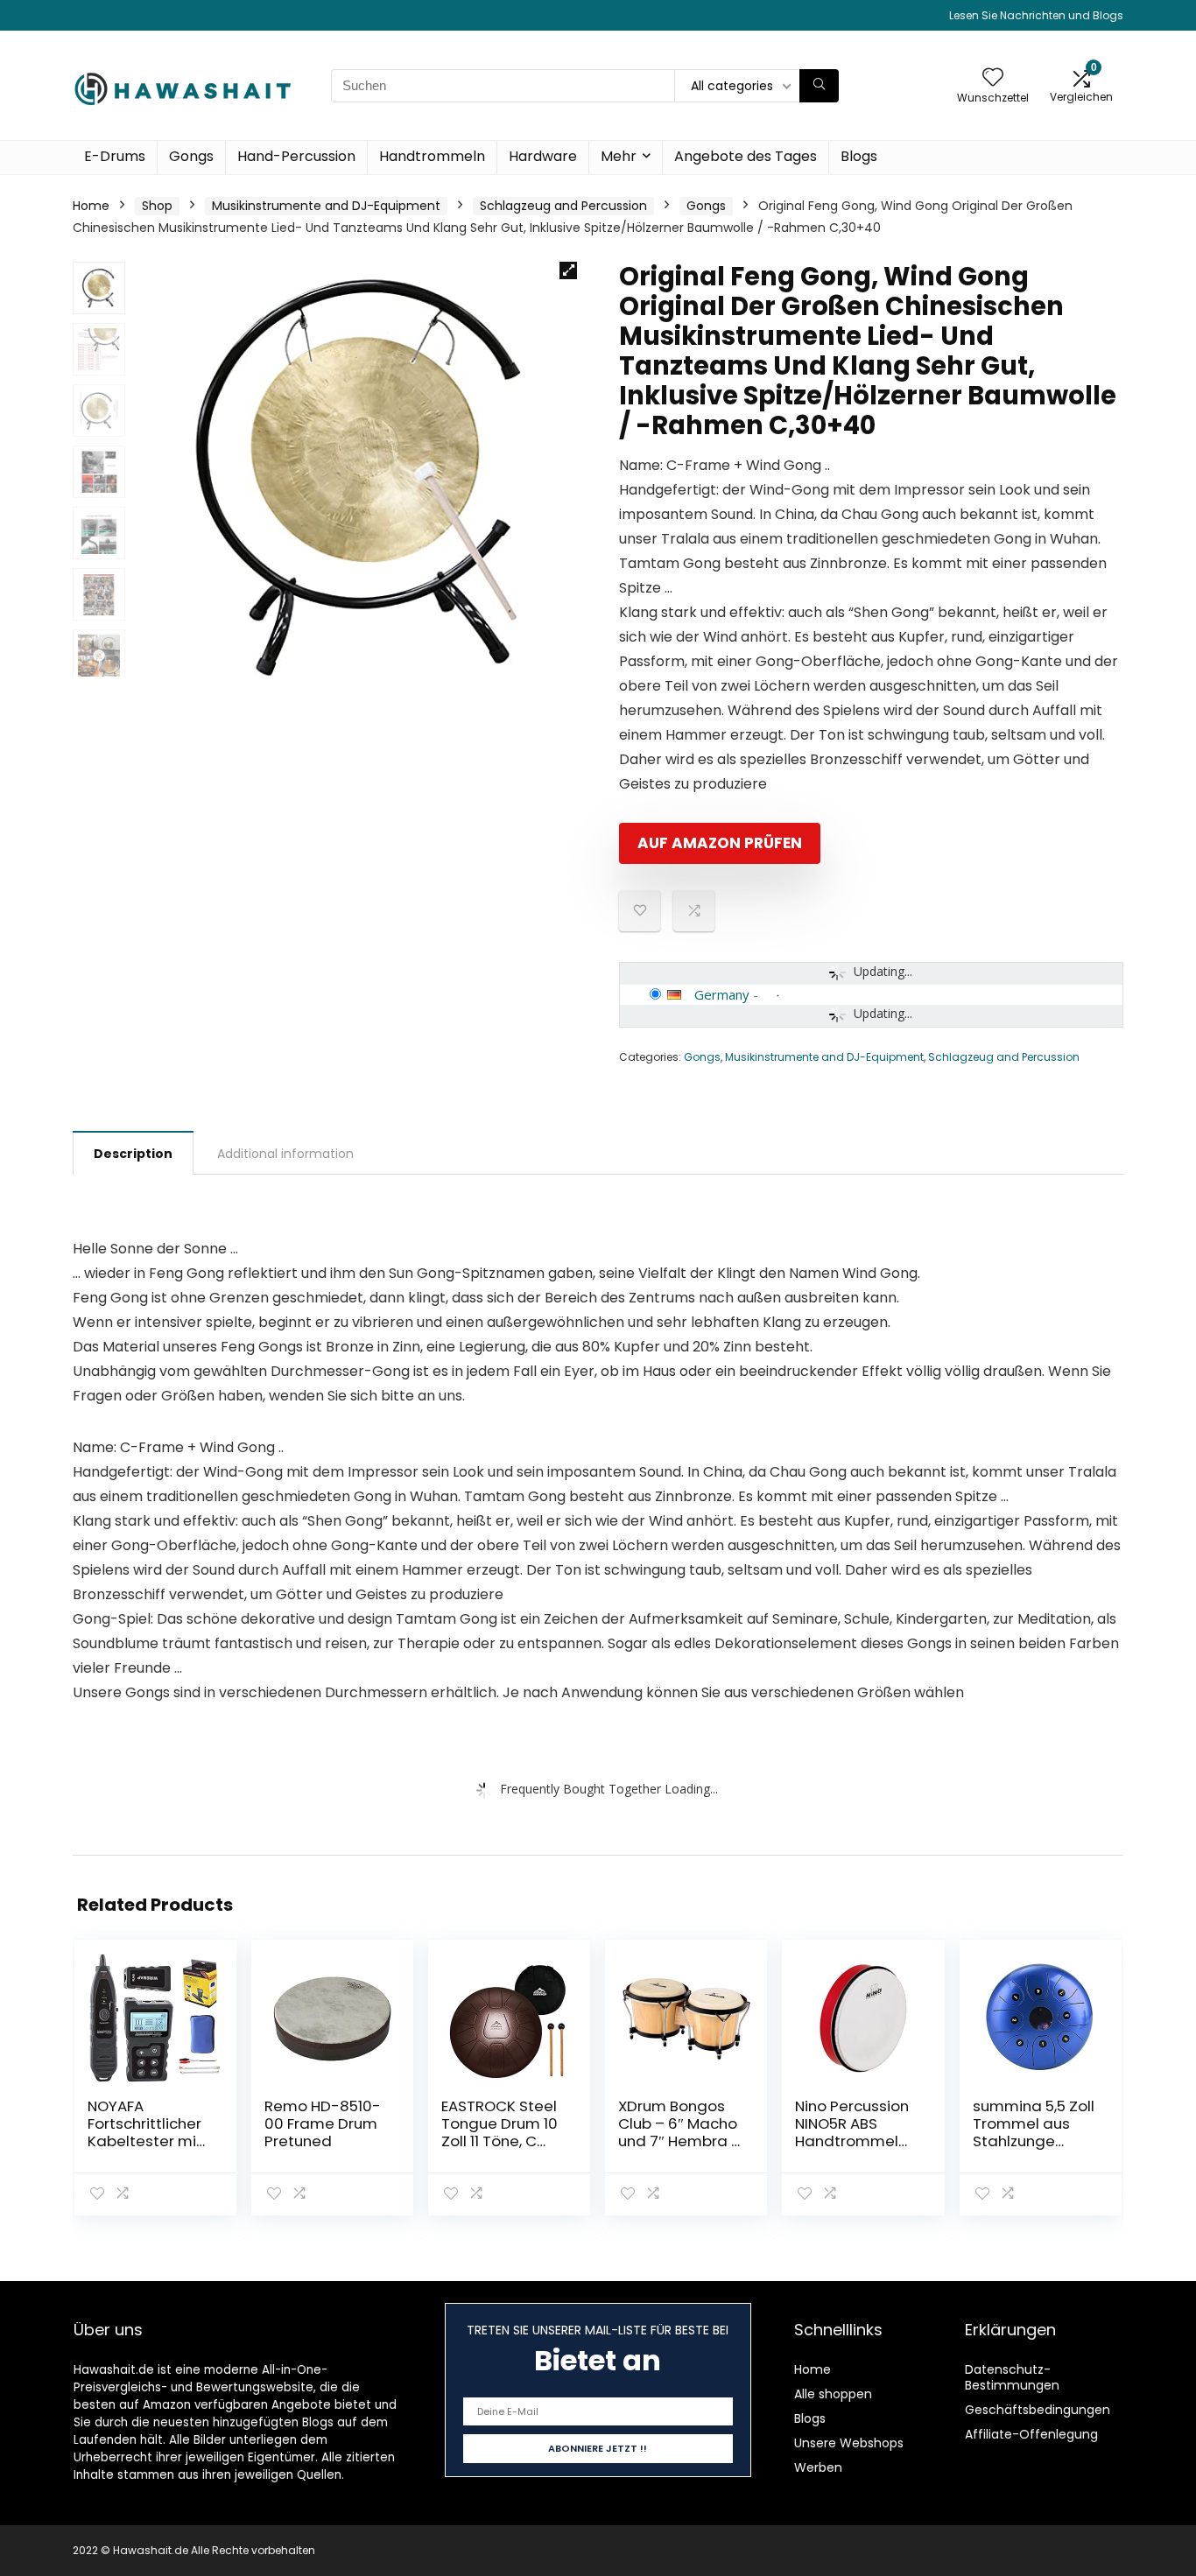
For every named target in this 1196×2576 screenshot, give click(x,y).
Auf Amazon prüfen (720, 843)
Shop (157, 206)
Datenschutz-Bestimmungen (1012, 2377)
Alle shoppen (833, 2394)
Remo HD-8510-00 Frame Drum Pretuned (323, 2123)
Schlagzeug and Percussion (563, 206)
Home (91, 206)
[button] (568, 270)
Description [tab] (133, 1154)
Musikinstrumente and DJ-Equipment (326, 206)
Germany (722, 994)
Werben (818, 2467)
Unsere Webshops (849, 2443)
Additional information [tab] (285, 1154)
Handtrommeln (432, 156)
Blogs (859, 156)
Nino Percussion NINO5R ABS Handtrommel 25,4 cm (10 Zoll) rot (853, 2141)
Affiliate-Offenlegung (1031, 2434)
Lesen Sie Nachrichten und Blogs (1036, 15)
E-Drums (115, 156)
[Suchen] (819, 86)
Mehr (619, 156)
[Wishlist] (993, 78)
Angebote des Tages (746, 156)
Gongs (191, 156)
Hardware (543, 156)
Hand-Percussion (296, 156)
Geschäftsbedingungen (1038, 2410)
